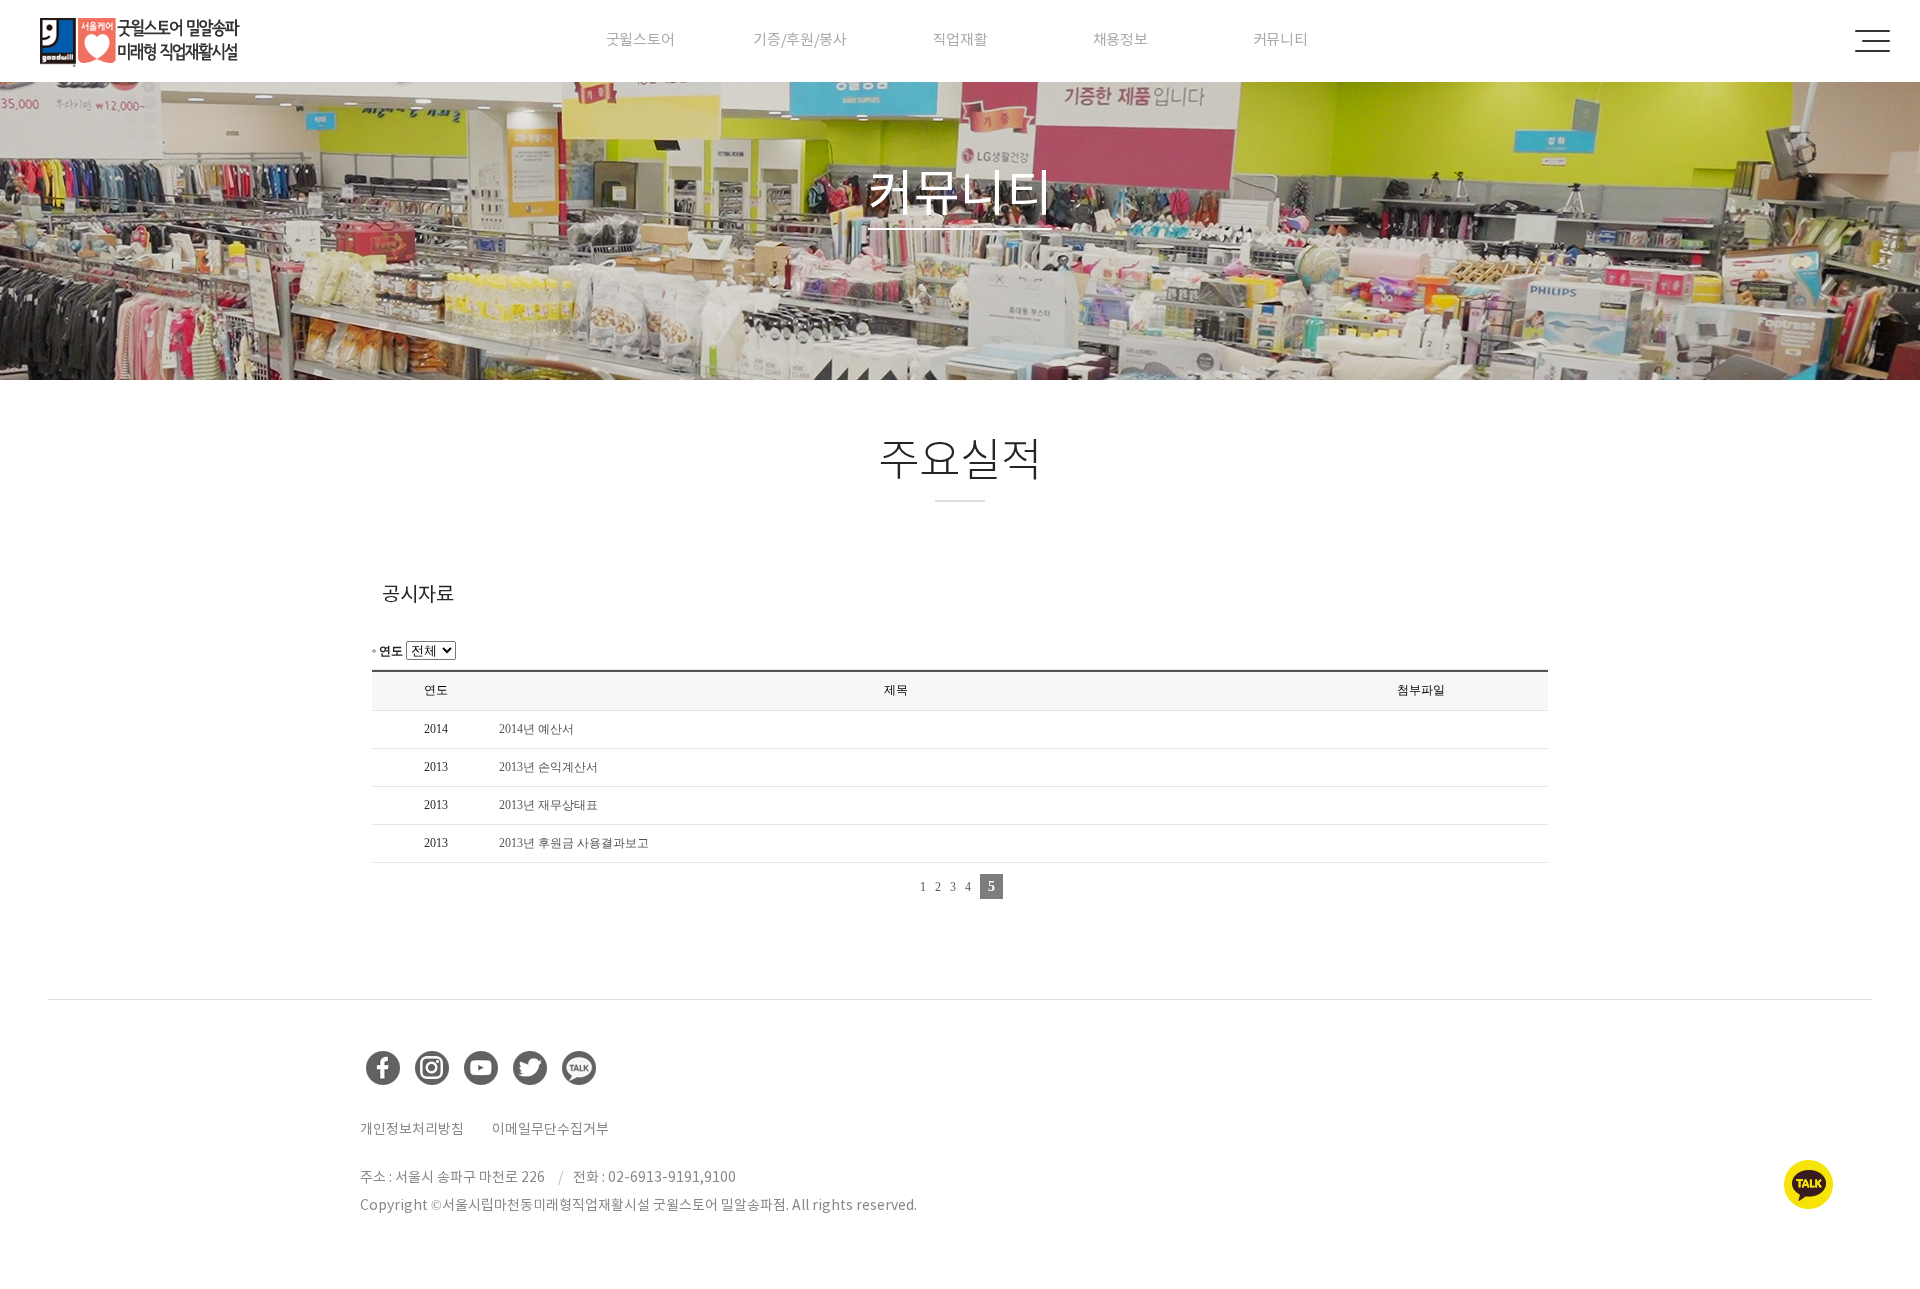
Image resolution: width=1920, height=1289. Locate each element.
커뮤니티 (1280, 39)
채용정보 (1120, 39)
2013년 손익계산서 (548, 767)
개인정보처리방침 (412, 1129)
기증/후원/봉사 (800, 39)
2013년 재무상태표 (548, 805)
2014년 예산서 (536, 729)
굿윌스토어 (640, 39)
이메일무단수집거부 (550, 1129)
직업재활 (960, 39)
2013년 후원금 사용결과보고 (574, 843)
